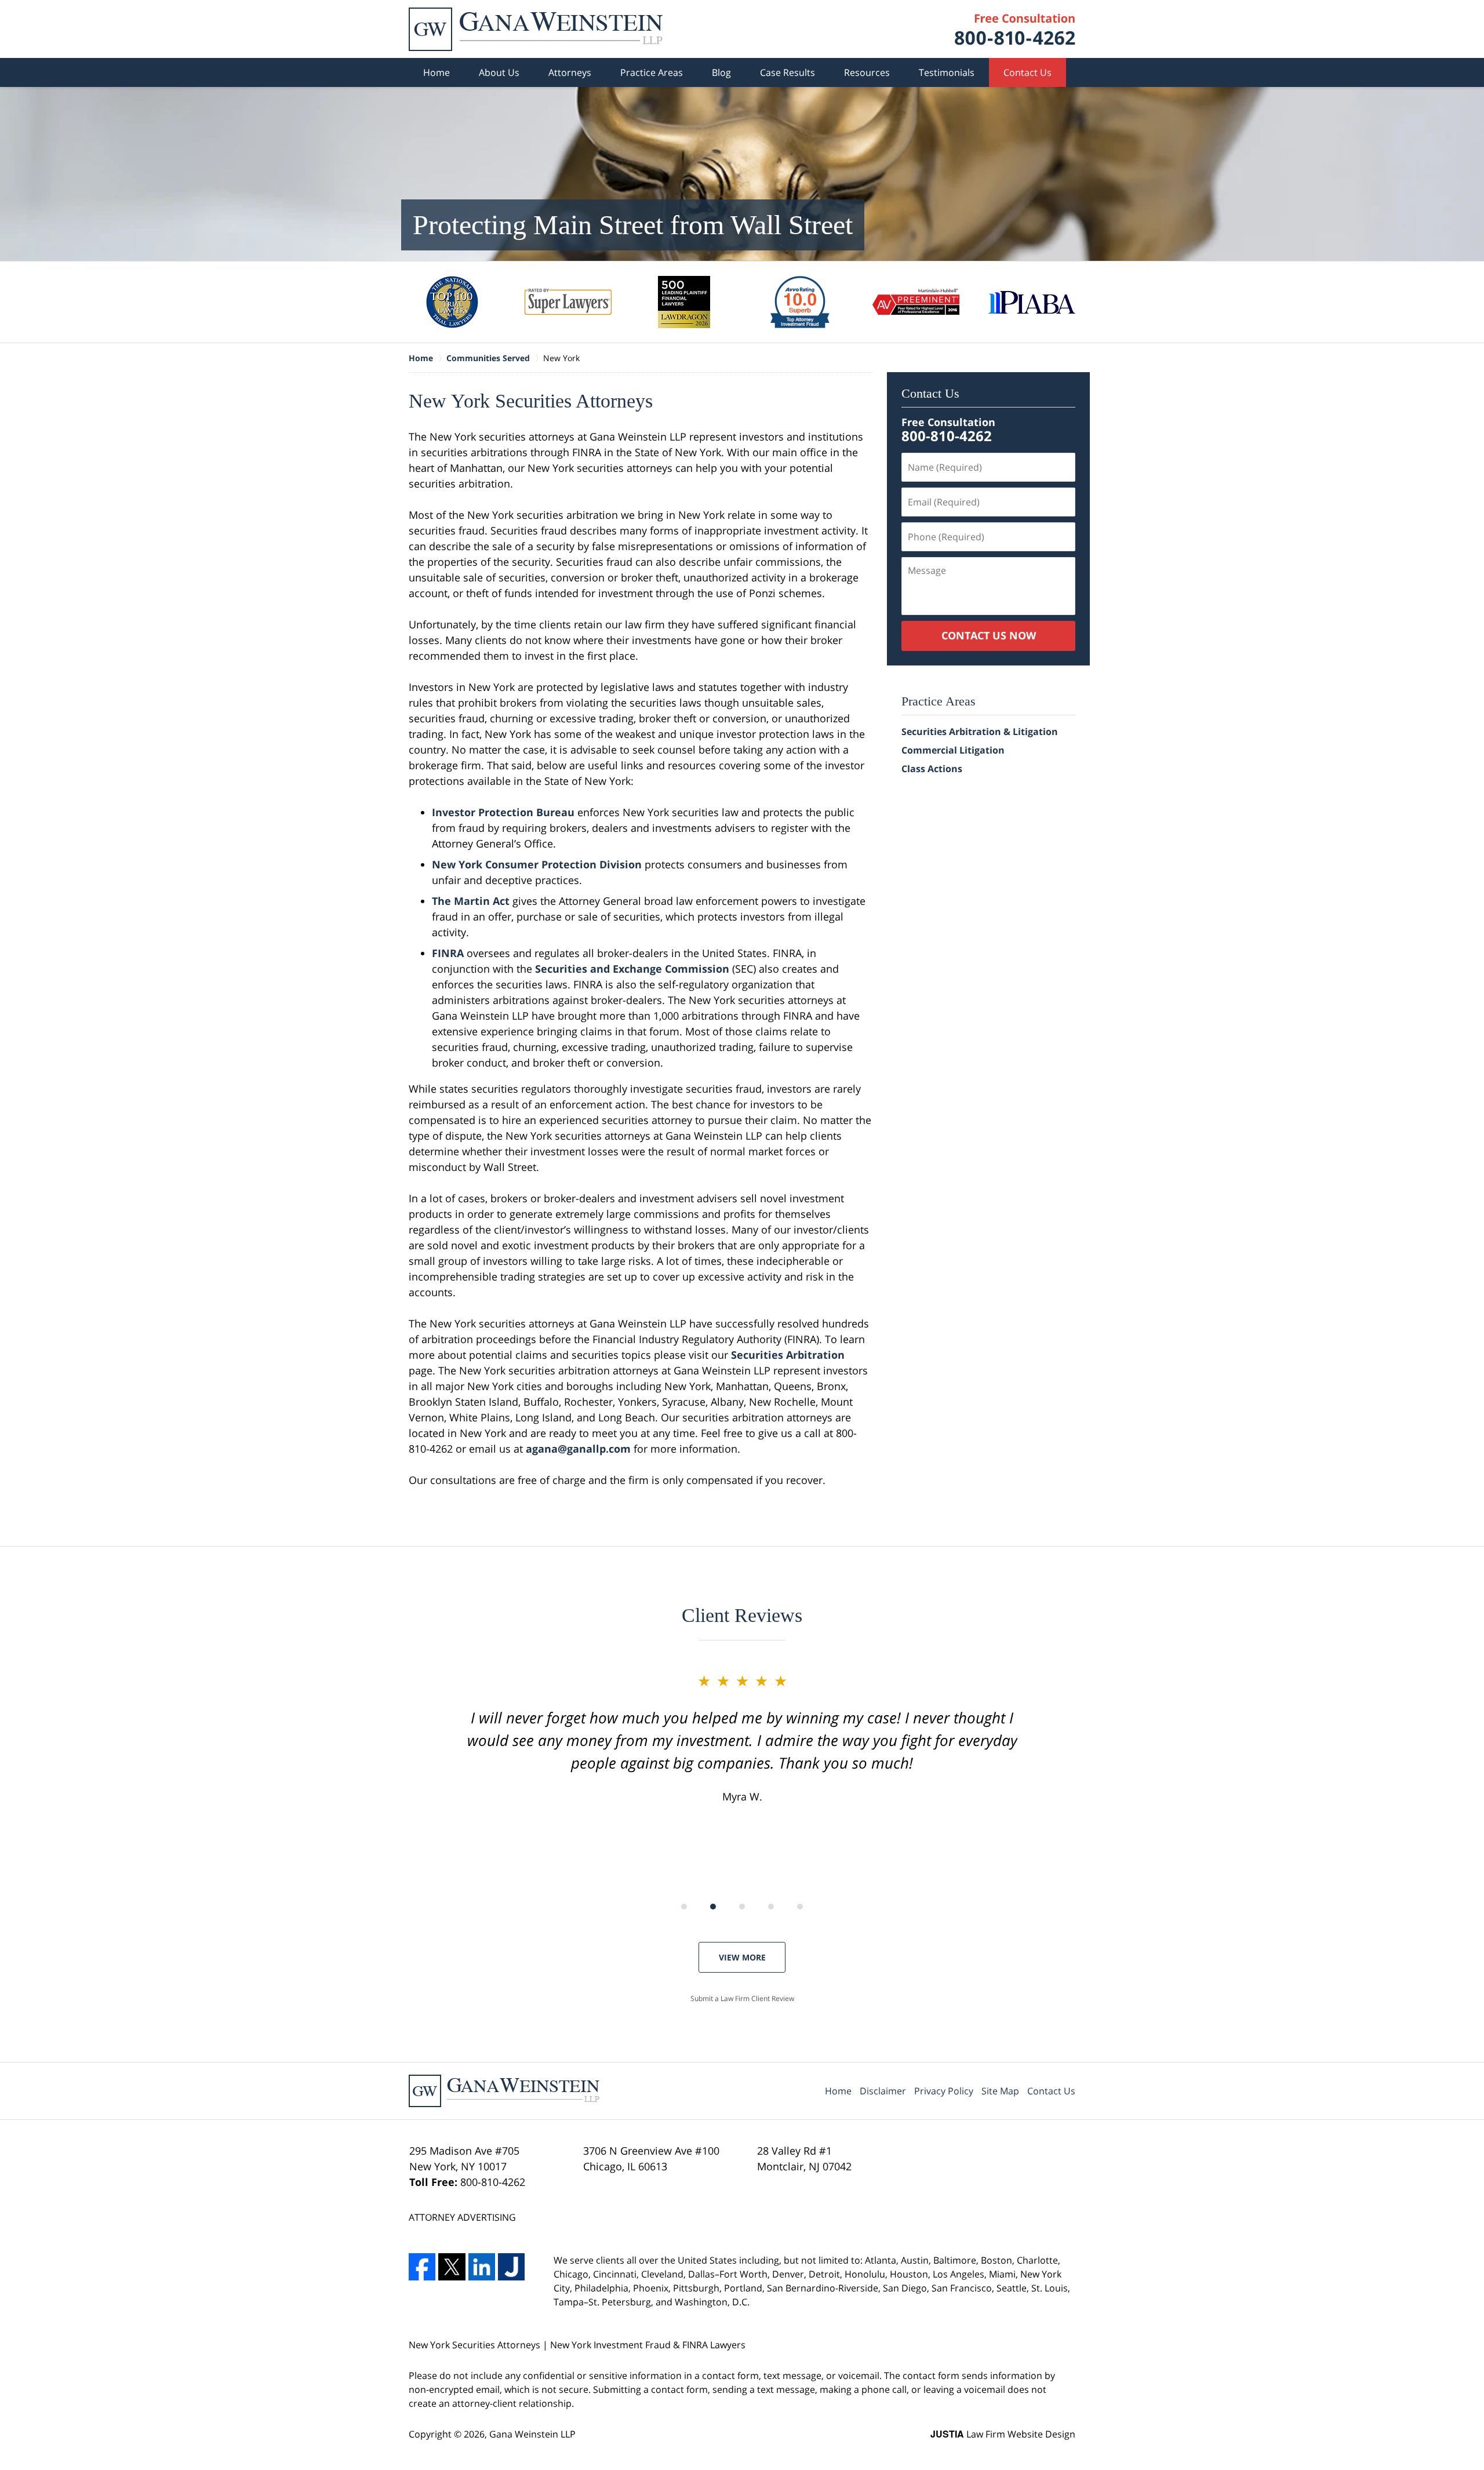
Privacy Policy (944, 2091)
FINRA (448, 953)
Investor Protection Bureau (503, 812)
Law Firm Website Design (1003, 2434)
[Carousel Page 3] (742, 1907)
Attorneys (570, 72)
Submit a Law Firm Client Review (742, 1998)
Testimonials (947, 72)
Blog (721, 72)
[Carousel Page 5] (800, 1907)
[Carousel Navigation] (742, 1906)
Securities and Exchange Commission (632, 969)
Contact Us (1027, 72)
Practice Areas (652, 72)
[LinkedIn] (482, 2267)
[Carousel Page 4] (771, 1907)
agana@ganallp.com (578, 1449)
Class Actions (932, 769)
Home (437, 72)
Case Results (788, 72)
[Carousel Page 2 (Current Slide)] (713, 1907)
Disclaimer (883, 2091)
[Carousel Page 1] (684, 1907)
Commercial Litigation (953, 750)
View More (742, 1957)
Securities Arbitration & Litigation (980, 732)
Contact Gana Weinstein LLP (1015, 29)
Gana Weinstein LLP (532, 2434)
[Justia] (511, 2267)
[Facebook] (422, 2267)
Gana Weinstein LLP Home (536, 29)
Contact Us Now (989, 635)
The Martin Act (471, 901)
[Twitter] (452, 2267)
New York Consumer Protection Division (537, 864)
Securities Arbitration (788, 1355)
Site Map (1000, 2091)
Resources (867, 72)
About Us (499, 72)
